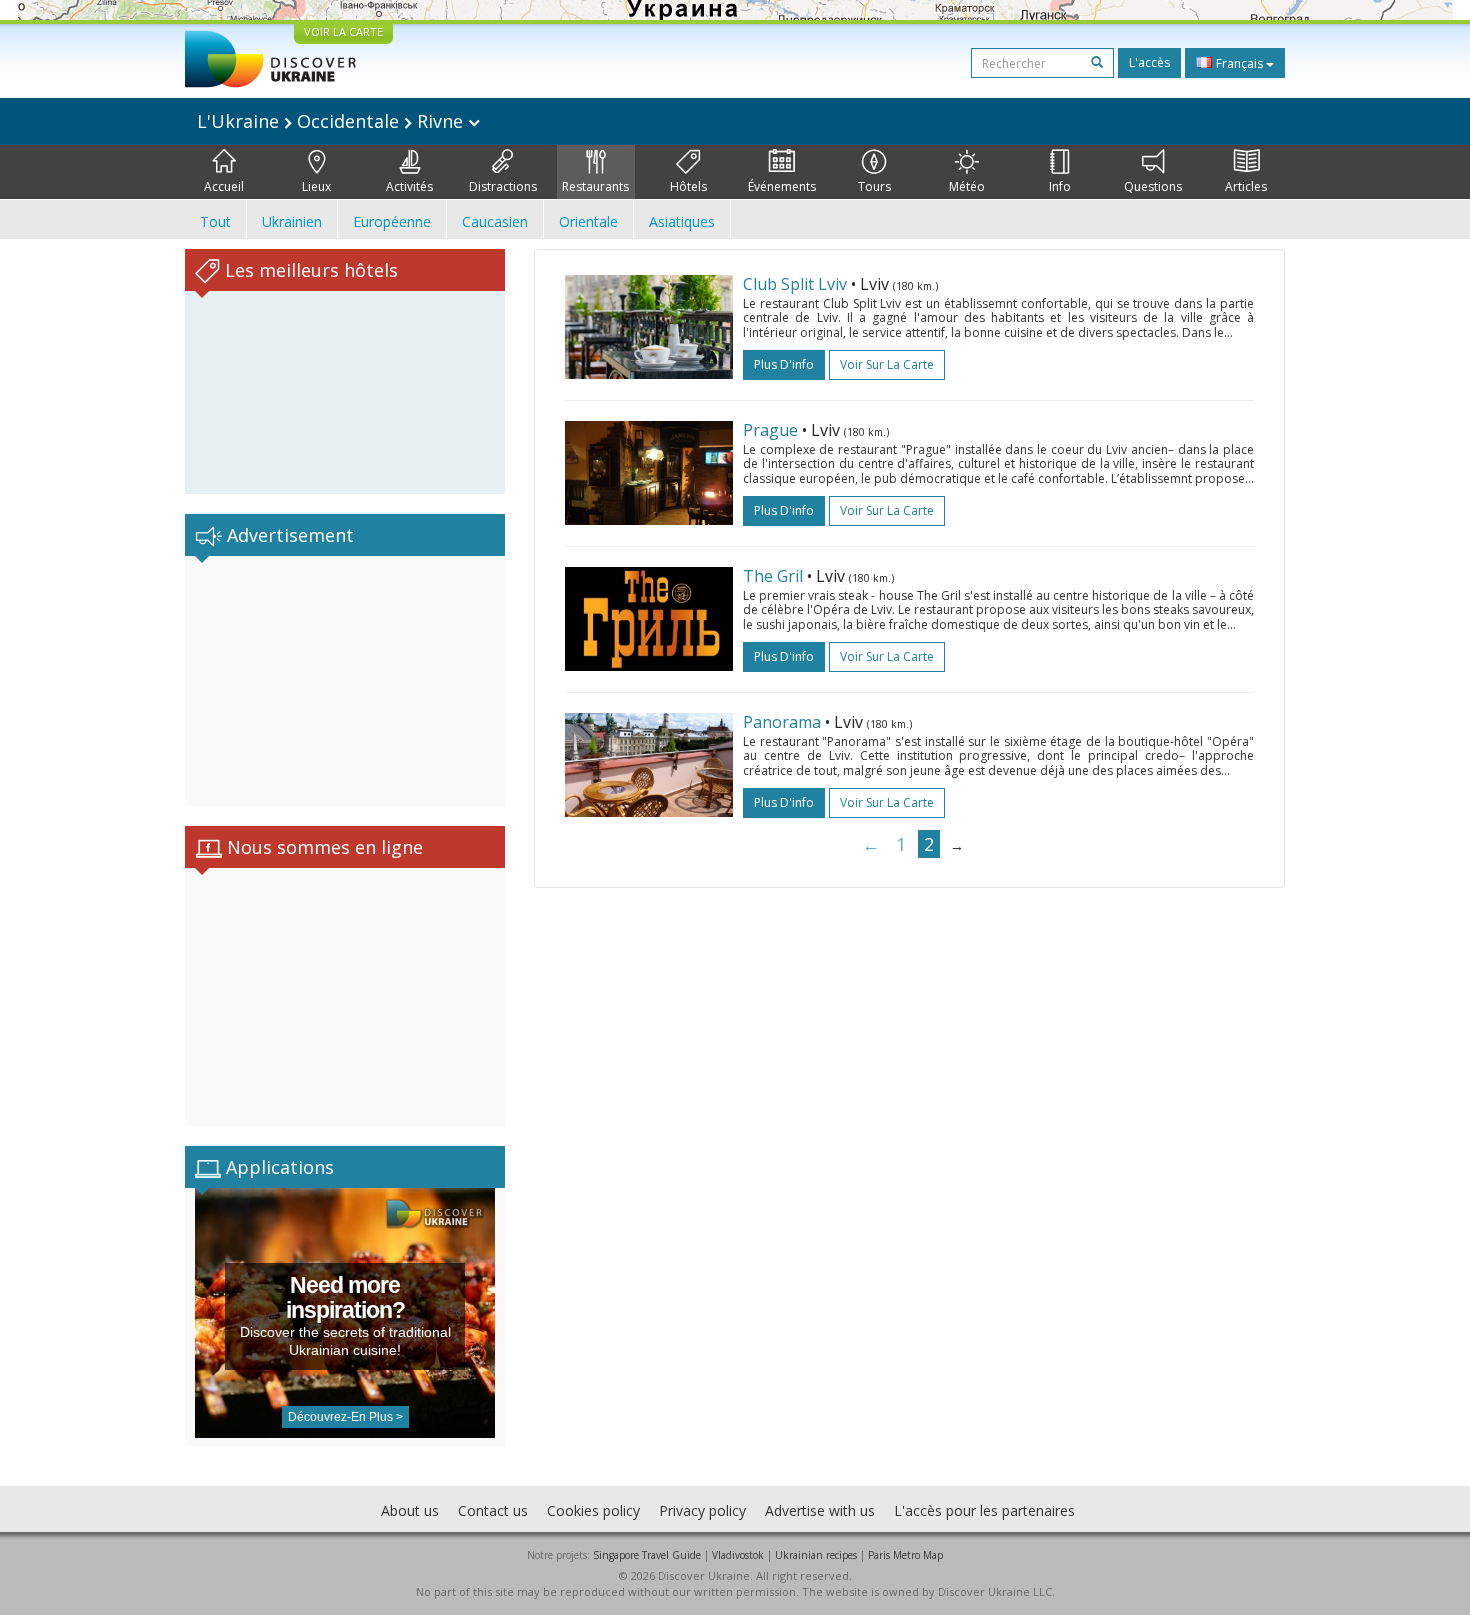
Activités (409, 186)
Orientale (588, 221)
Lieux (316, 186)
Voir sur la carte (887, 364)
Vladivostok (738, 1555)
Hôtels (688, 186)
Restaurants (595, 186)
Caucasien (495, 221)
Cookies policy (593, 1510)
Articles (1246, 186)
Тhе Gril (773, 576)
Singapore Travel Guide (647, 1555)
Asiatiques (682, 221)
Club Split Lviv (795, 284)
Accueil (224, 186)
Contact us (493, 1510)
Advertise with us (820, 1510)
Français (1239, 63)
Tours (874, 186)
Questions (1153, 186)
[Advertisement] (345, 681)
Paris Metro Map (905, 1555)
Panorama (782, 722)
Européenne (392, 221)
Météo (967, 186)
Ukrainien (292, 221)
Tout (215, 221)
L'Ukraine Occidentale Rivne (332, 121)
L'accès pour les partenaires (984, 1510)
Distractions (503, 186)
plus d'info (784, 364)
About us (410, 1510)
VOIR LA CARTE (343, 31)
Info (1060, 186)
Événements (782, 186)
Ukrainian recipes (816, 1555)
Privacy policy (702, 1510)
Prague (770, 430)
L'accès (1149, 62)
